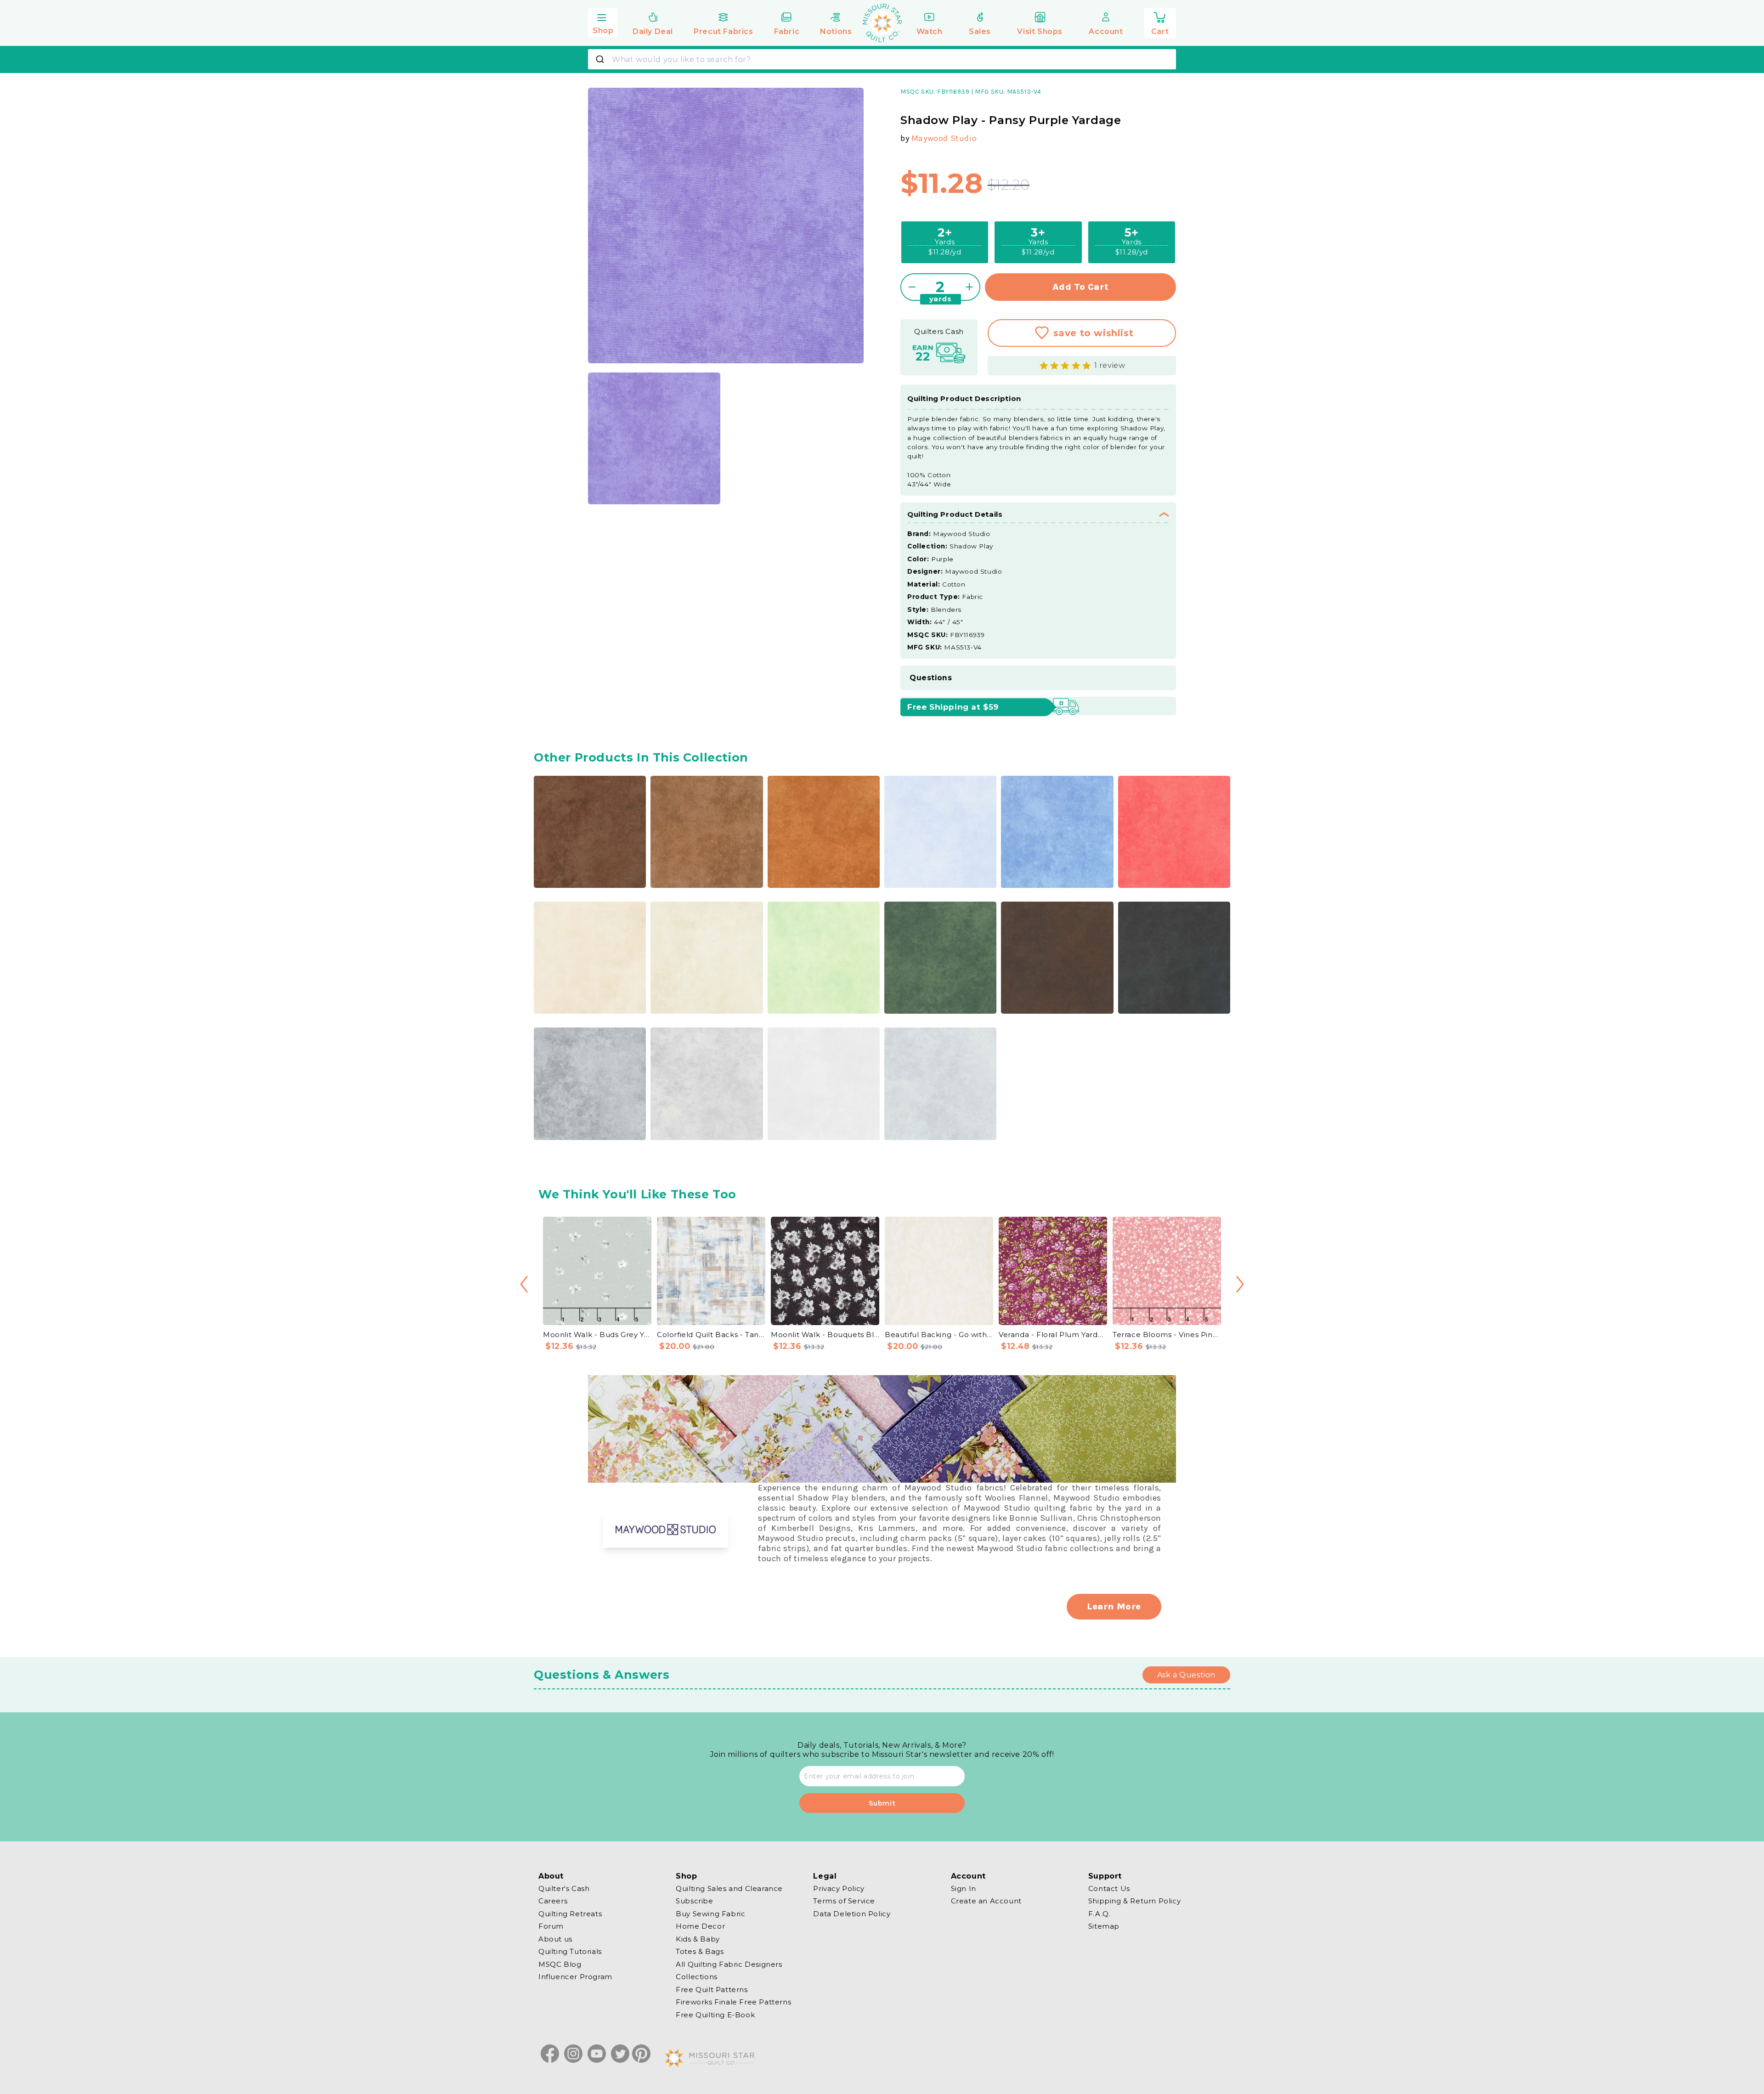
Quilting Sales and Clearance (729, 1889)
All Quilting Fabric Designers (729, 1964)
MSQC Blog (560, 1964)
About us (555, 1939)
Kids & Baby (698, 1939)
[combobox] (882, 59)
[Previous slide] (524, 1284)
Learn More (1114, 1606)
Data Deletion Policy (852, 1914)
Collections (697, 1977)
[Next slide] (1240, 1284)
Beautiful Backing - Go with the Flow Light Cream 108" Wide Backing (939, 1335)
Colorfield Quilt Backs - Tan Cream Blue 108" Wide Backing (711, 1335)
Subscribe (694, 1901)
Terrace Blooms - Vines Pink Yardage (1167, 1335)
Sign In (964, 1889)
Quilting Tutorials (570, 1951)
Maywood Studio (944, 138)
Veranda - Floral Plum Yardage (1053, 1335)
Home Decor (700, 1926)
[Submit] (601, 59)
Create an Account (986, 1901)
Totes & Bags (700, 1951)
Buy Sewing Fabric (710, 1914)
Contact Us (1109, 1889)
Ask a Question (1186, 1675)
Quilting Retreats (570, 1914)
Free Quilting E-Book (715, 2015)
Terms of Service (844, 1901)
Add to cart (1081, 287)
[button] (603, 22)
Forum (551, 1926)
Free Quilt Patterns (712, 1990)
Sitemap (1104, 1926)
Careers (553, 1901)
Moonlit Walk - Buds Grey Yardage (597, 1335)
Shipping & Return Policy (1134, 1901)
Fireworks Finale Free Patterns (733, 2002)
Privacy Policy (839, 1889)
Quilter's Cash (564, 1889)
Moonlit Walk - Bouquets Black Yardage (825, 1335)
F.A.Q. (1100, 1914)
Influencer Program (575, 1977)
